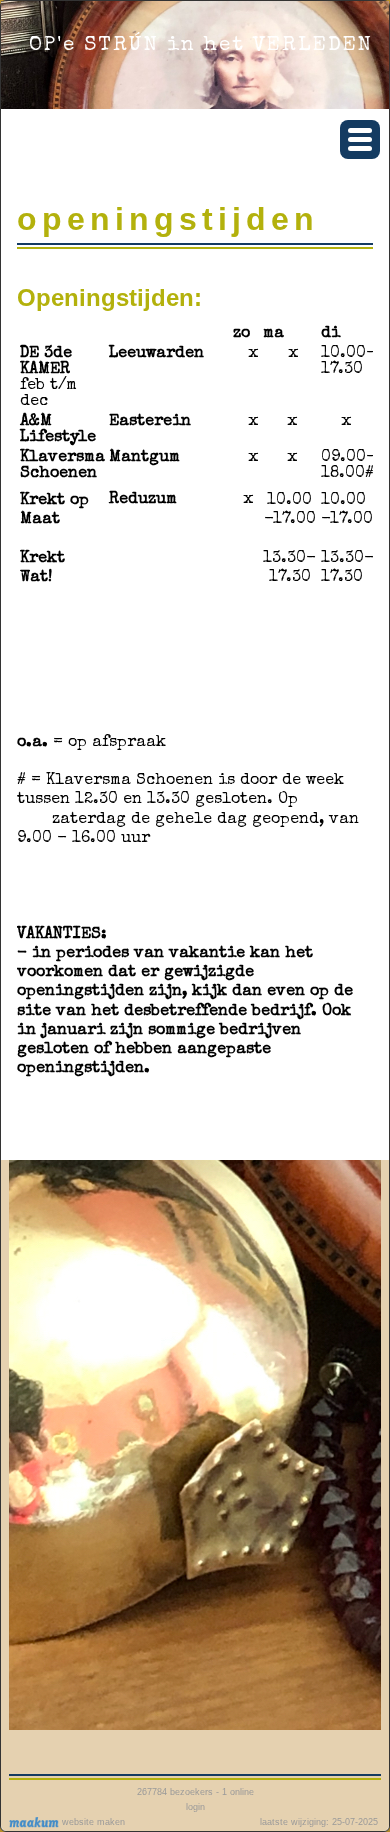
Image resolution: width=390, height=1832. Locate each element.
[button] (360, 139)
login (195, 1807)
